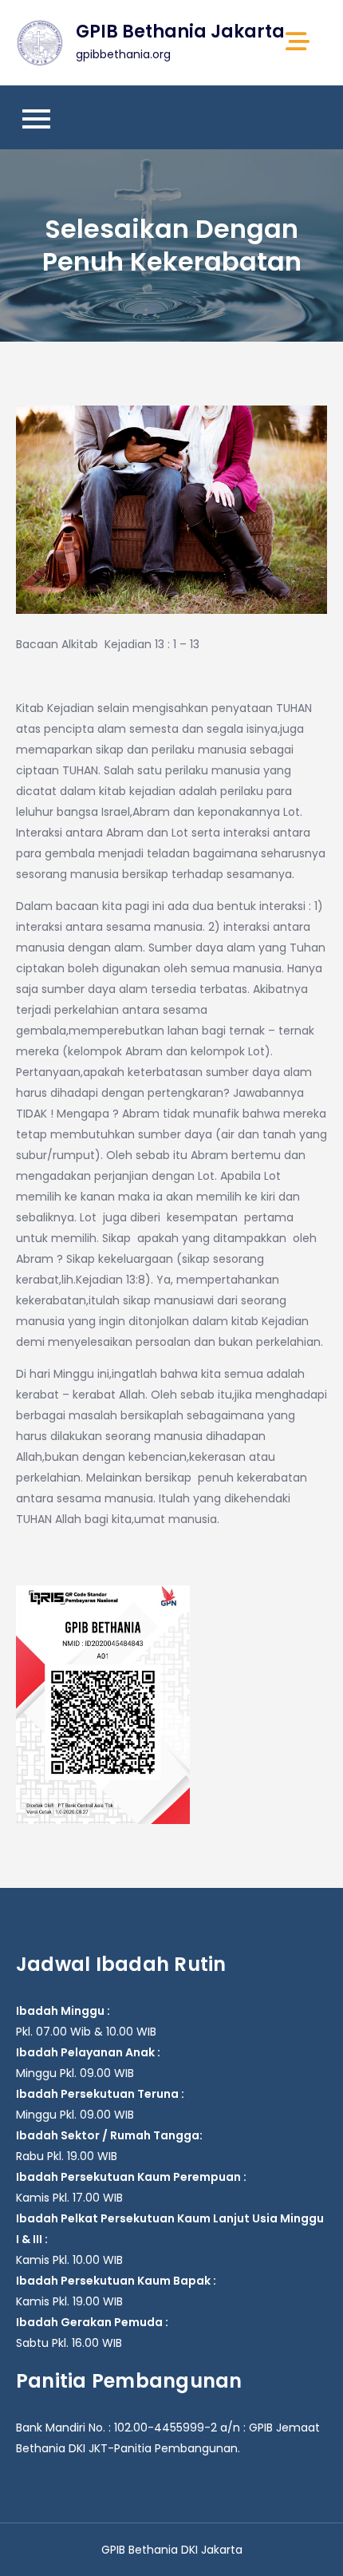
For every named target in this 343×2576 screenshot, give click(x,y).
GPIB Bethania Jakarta (180, 32)
